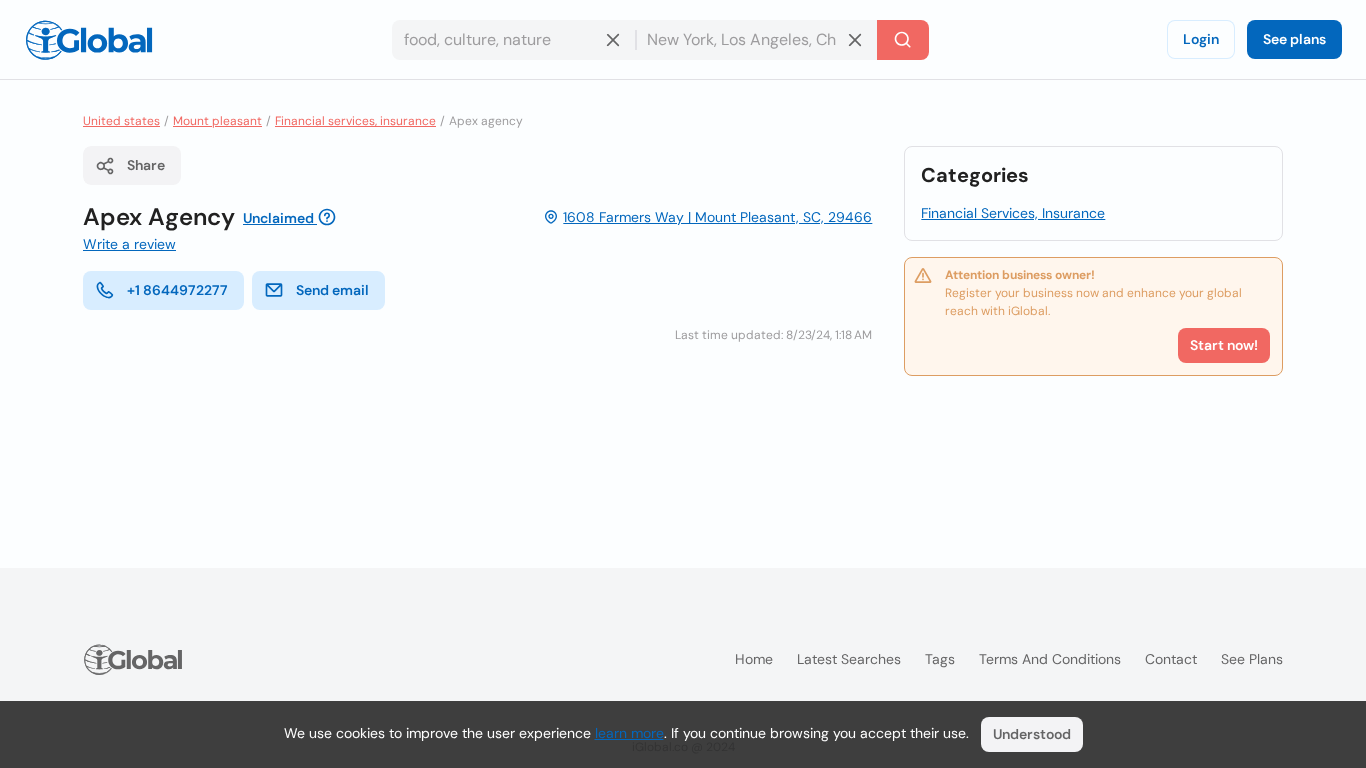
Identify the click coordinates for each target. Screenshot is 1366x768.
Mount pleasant (217, 121)
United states (121, 121)
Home (754, 659)
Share (146, 165)
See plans (1294, 39)
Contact (1171, 659)
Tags (940, 659)
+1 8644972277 (177, 290)
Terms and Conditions (1050, 659)
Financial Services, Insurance (1013, 213)
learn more (629, 733)
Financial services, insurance (355, 121)
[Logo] (89, 40)
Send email (332, 290)
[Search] (903, 40)
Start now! (1224, 345)
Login (1201, 39)
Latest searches (849, 659)
